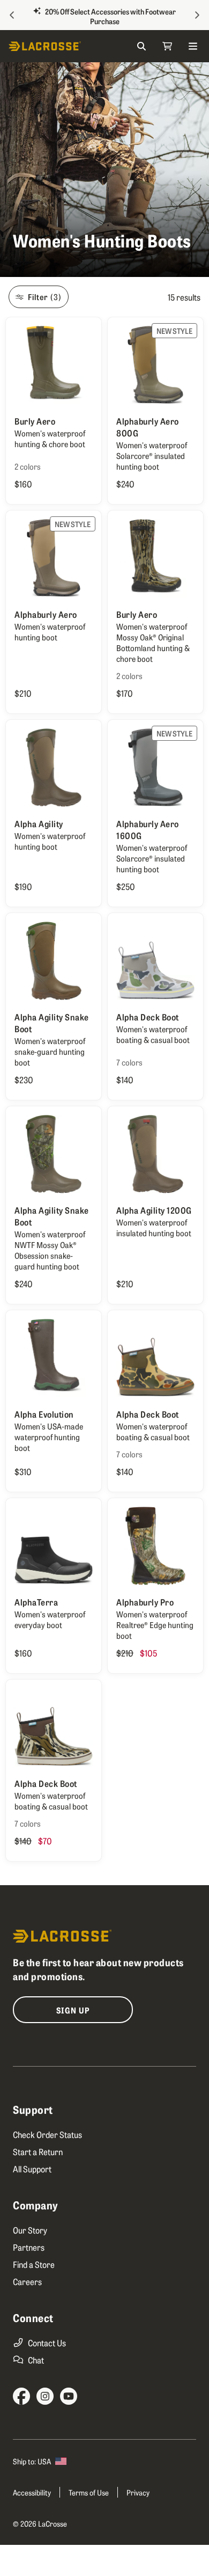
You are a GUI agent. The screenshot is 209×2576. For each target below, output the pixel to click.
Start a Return (38, 2151)
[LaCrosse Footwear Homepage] (57, 46)
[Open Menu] (193, 46)
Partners (29, 2247)
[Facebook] (21, 2396)
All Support (32, 2169)
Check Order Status (47, 2134)
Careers (27, 2281)
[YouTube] (69, 2396)
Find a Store (34, 2264)
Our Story (30, 2230)
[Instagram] (45, 2396)
